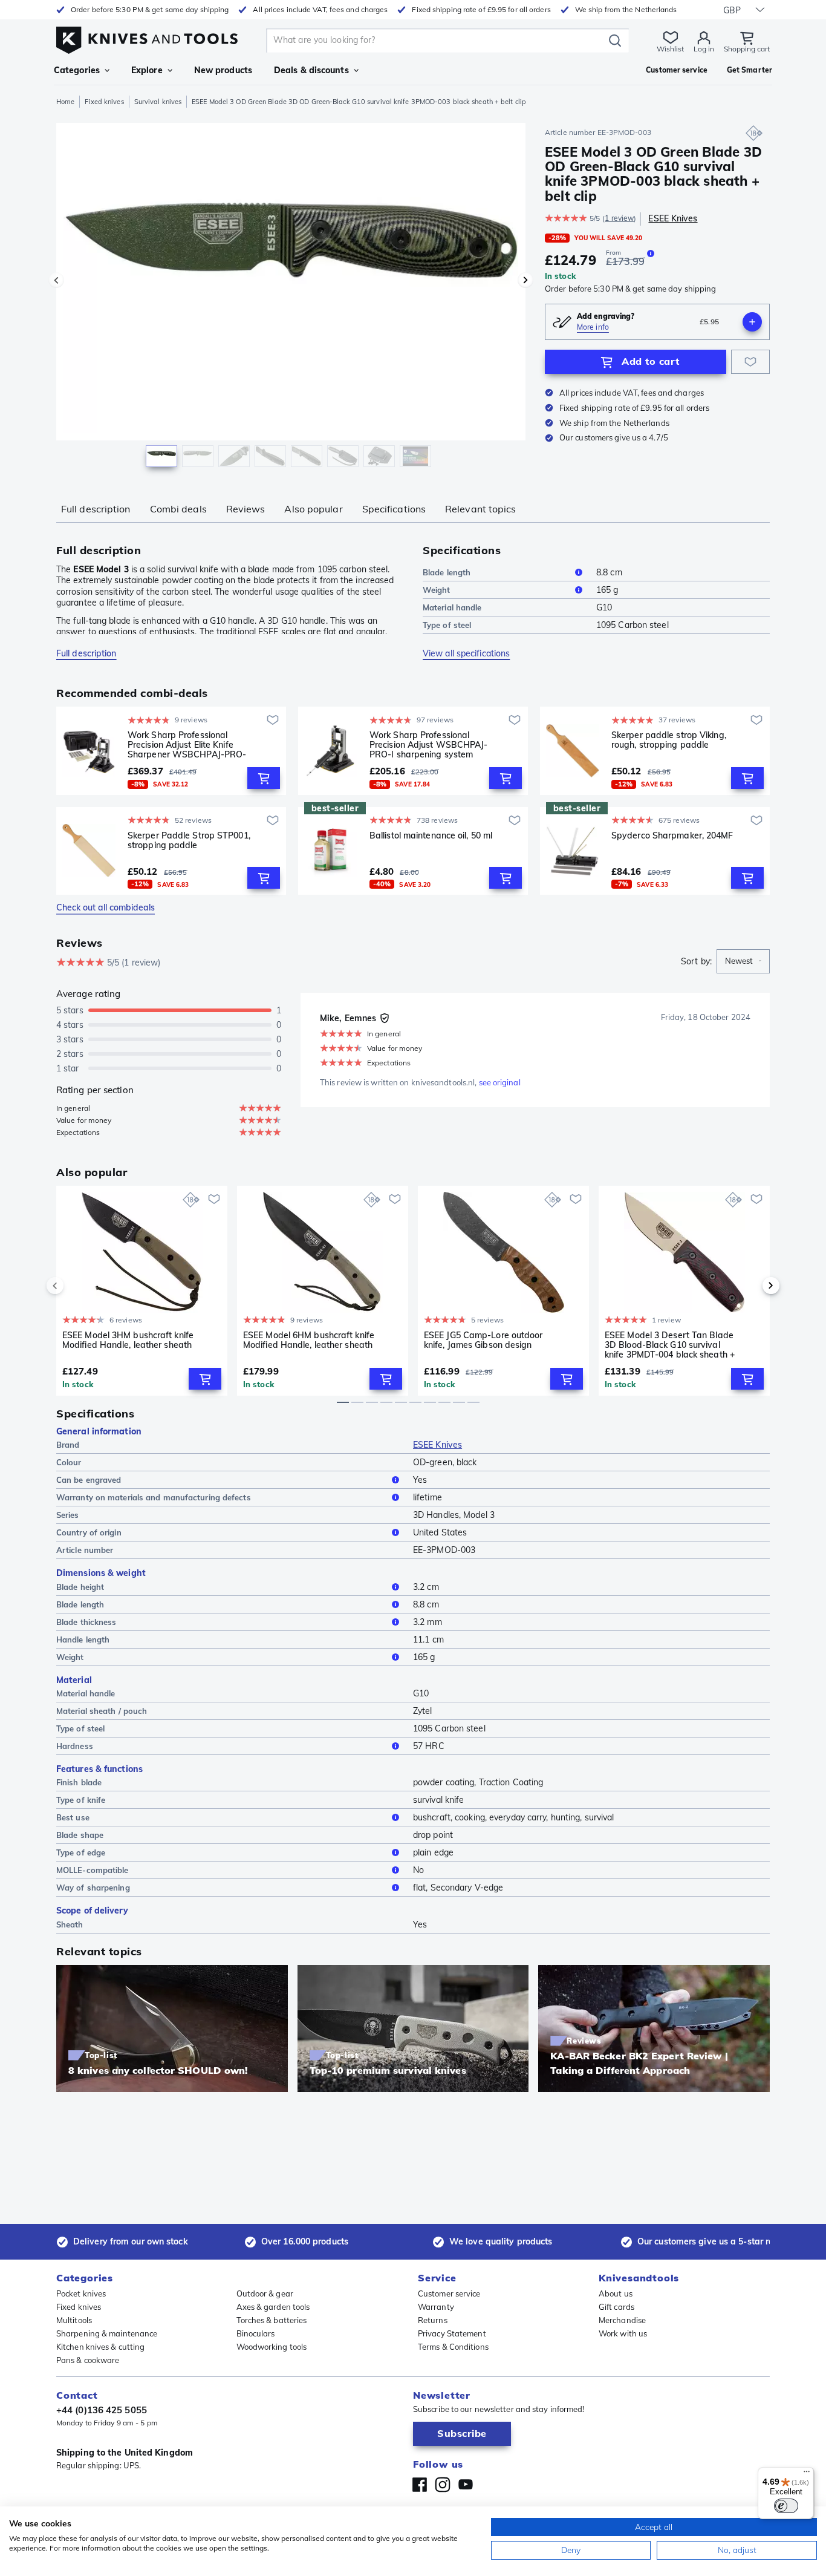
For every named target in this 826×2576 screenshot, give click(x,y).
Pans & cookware (88, 2360)
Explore (147, 70)
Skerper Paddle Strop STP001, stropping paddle (189, 841)
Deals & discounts (311, 70)
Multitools (74, 2320)
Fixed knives (104, 102)
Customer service (449, 2293)
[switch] (786, 2506)
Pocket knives (81, 2293)
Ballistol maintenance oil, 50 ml (431, 836)
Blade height (80, 1587)
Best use (73, 1817)
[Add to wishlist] (750, 362)
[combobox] (743, 961)
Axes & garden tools (273, 2307)
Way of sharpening (93, 1888)
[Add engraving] (752, 322)
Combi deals (178, 509)
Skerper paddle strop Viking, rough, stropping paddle (669, 740)
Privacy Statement (452, 2333)
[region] (291, 298)
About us (616, 2293)
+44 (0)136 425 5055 (102, 2410)
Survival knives (158, 102)
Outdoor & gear (265, 2293)
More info (593, 327)
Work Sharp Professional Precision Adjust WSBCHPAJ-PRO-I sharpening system (429, 745)
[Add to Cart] (264, 778)
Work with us (623, 2333)
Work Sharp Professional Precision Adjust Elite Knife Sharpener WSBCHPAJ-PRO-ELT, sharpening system (187, 745)
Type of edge (81, 1852)
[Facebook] (420, 2485)
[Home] (147, 37)
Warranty (436, 2307)
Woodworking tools (272, 2347)
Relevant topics (481, 509)
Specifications (394, 509)
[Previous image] (56, 280)
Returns (433, 2320)
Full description (96, 509)
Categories (77, 70)
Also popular (313, 509)
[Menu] (807, 2474)
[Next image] (525, 280)
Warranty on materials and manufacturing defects (154, 1497)
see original (500, 1082)
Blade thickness (86, 1622)
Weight (437, 590)
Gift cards (616, 2307)
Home (65, 102)
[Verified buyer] (385, 1018)
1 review (619, 218)
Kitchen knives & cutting (100, 2347)
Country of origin (89, 1532)
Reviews (246, 509)
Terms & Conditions (453, 2347)
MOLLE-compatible (93, 1870)
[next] (750, 1286)
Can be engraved (89, 1480)
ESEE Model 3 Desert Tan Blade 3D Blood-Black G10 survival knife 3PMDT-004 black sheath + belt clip (670, 1345)
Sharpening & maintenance (107, 2333)
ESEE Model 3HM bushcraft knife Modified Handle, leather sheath (128, 1340)
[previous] (76, 1286)
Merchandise (622, 2320)
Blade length (447, 572)
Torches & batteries (272, 2320)
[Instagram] (443, 2485)
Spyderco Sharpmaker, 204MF (672, 836)
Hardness (75, 1746)
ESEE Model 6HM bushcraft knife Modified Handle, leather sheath (309, 1340)
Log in (704, 49)
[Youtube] (466, 2485)
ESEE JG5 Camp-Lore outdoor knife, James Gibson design (483, 1340)
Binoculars (256, 2333)
